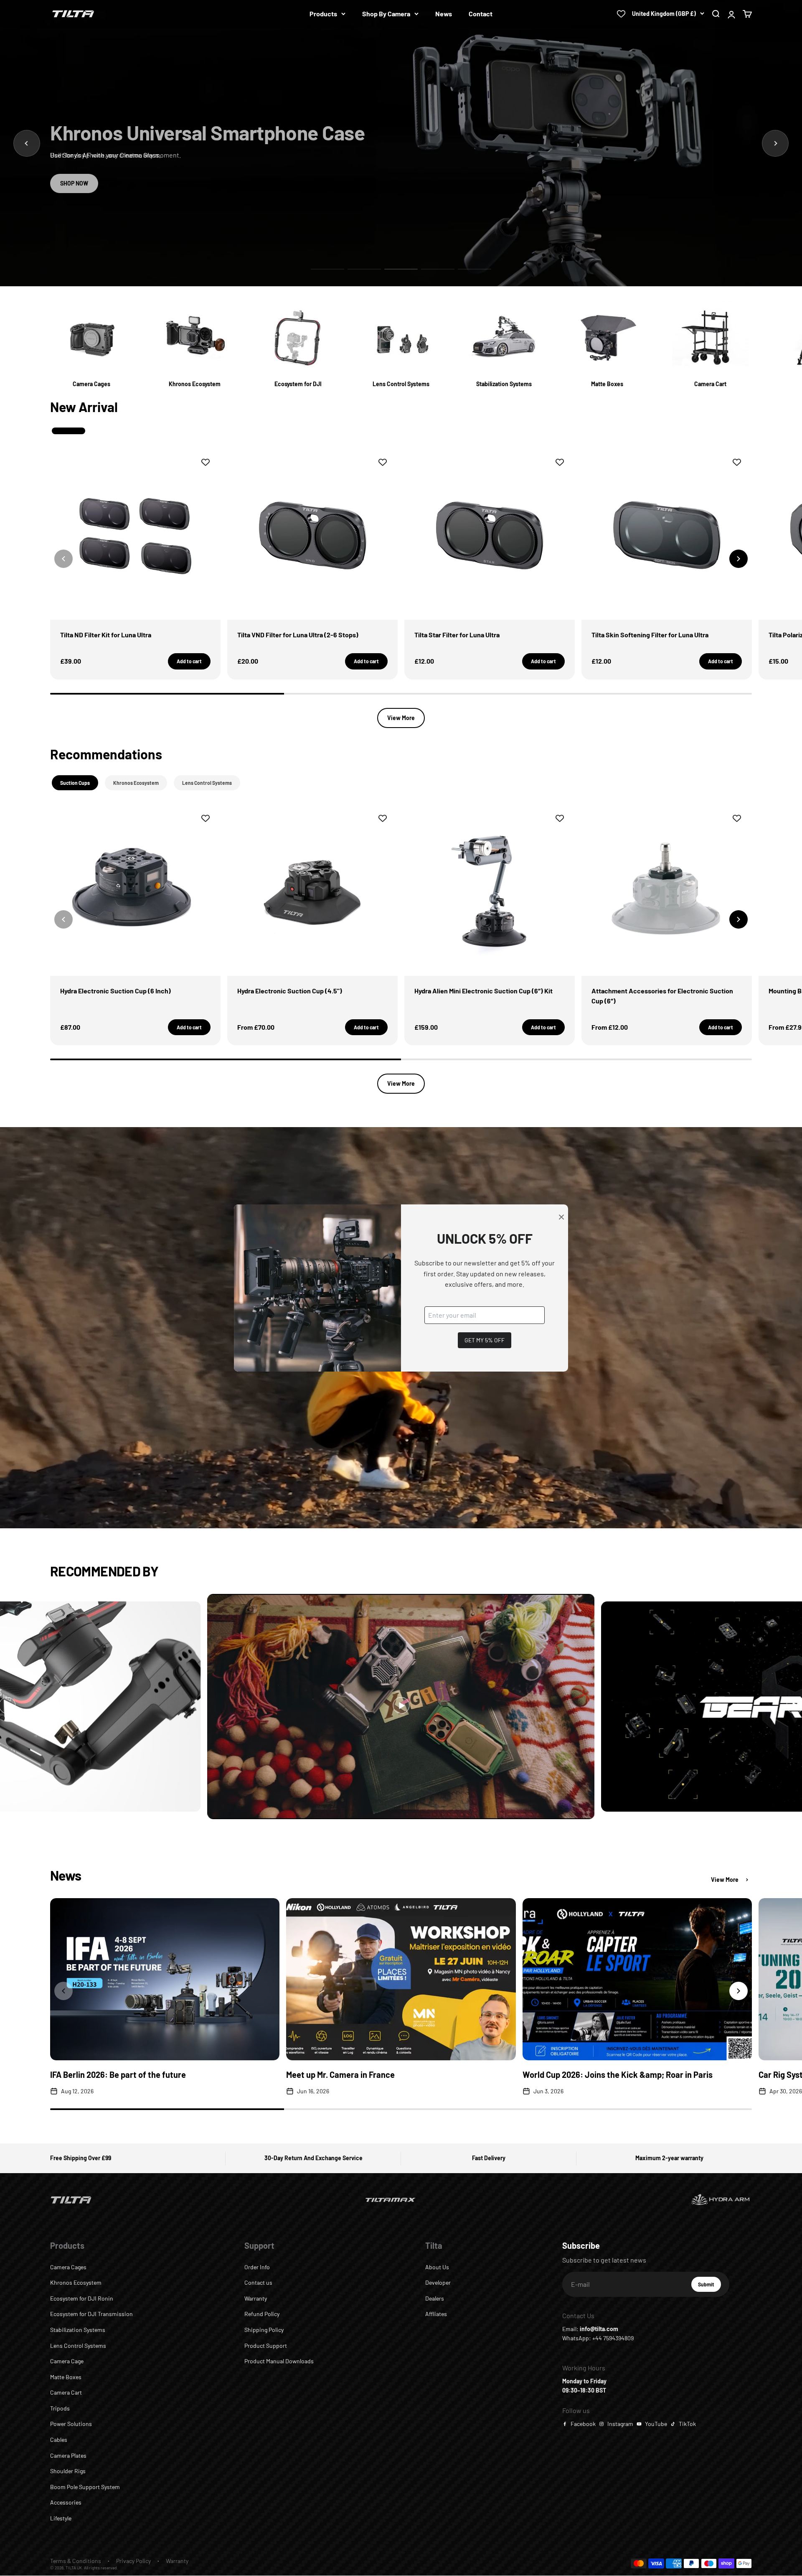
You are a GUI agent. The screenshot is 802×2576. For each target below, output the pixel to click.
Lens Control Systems (78, 2346)
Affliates (436, 2314)
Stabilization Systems (78, 2330)
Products (323, 14)
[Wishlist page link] (621, 14)
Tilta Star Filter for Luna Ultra (457, 635)
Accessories (66, 2502)
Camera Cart (66, 2392)
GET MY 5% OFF (485, 1340)
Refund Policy (262, 2314)
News (444, 14)
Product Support (266, 2346)
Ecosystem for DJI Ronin (82, 2298)
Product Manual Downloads (279, 2361)
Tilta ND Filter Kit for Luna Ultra (106, 635)
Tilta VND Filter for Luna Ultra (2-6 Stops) (298, 635)
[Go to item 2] (364, 269)
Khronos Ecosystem (76, 2282)
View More (401, 718)
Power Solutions (71, 2424)
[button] (739, 559)
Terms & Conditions (76, 2561)
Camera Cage (67, 2361)
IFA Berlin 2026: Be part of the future (118, 2075)
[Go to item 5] (475, 269)
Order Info (257, 2267)
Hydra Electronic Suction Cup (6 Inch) (115, 991)
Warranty (256, 2298)
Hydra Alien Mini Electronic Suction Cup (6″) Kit (483, 991)
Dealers (435, 2298)
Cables (59, 2440)
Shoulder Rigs (68, 2471)
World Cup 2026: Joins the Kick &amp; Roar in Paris (618, 2075)
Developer (438, 2282)
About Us (437, 2267)
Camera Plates (68, 2455)
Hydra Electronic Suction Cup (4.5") (290, 991)
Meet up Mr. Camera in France (340, 2075)
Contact (481, 14)
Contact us (258, 2282)
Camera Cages (68, 2267)
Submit (709, 2286)
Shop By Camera (386, 14)
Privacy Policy (133, 2561)
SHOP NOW (74, 183)
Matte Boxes (66, 2377)
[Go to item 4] (438, 269)
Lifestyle (61, 2518)
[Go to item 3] (401, 269)
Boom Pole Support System (85, 2487)
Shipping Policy (264, 2330)
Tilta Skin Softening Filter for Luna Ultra (650, 635)
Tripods (60, 2408)
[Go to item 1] (327, 269)
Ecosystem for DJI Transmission (91, 2314)
